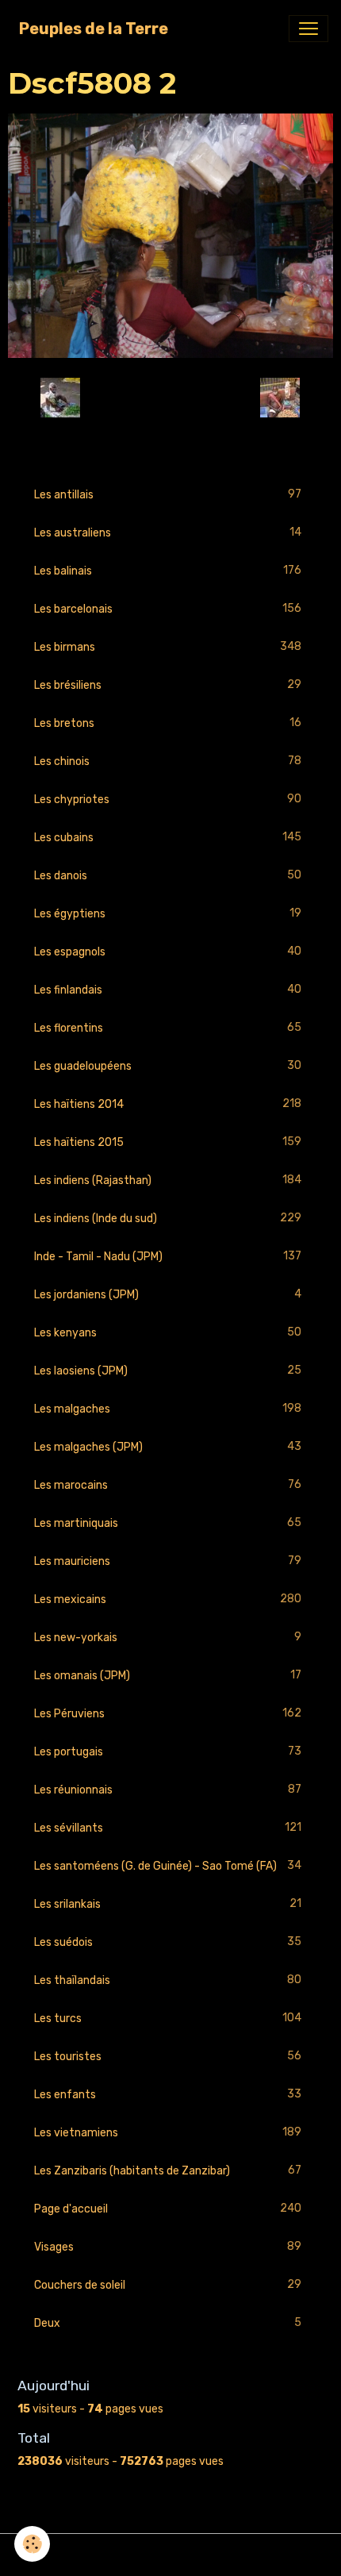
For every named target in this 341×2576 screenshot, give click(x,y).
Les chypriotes (168, 799)
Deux (168, 2323)
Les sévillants (168, 1828)
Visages (168, 2247)
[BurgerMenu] (308, 29)
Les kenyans (168, 1332)
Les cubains (168, 837)
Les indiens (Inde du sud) (168, 1218)
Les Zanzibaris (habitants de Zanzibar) (168, 2170)
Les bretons (168, 723)
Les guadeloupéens (168, 1066)
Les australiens (168, 533)
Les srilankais (168, 1904)
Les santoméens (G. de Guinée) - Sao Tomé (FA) (168, 1866)
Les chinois (168, 761)
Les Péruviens (168, 1713)
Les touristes (168, 2056)
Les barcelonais (168, 609)
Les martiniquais (168, 1523)
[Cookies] (32, 2544)
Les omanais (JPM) (168, 1675)
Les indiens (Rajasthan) (168, 1180)
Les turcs (168, 2018)
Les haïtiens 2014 (168, 1104)
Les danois (168, 875)
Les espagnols (168, 952)
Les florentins (168, 1028)
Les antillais (168, 494)
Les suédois (168, 1942)
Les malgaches (168, 1409)
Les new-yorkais (168, 1637)
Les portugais (168, 1751)
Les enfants (168, 2094)
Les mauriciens (168, 1561)
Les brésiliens (168, 685)
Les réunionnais (168, 1790)
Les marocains (168, 1485)
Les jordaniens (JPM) (168, 1294)
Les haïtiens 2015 (168, 1142)
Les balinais (168, 571)
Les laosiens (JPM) (168, 1371)
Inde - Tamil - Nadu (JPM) (168, 1256)
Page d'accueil (168, 2209)
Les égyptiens (168, 913)
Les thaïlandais (168, 1980)
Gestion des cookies (171, 2555)
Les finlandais (168, 990)
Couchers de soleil (168, 2285)
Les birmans (168, 647)
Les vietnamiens (168, 2132)
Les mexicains (168, 1599)
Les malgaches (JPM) (168, 1447)
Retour (170, 397)
